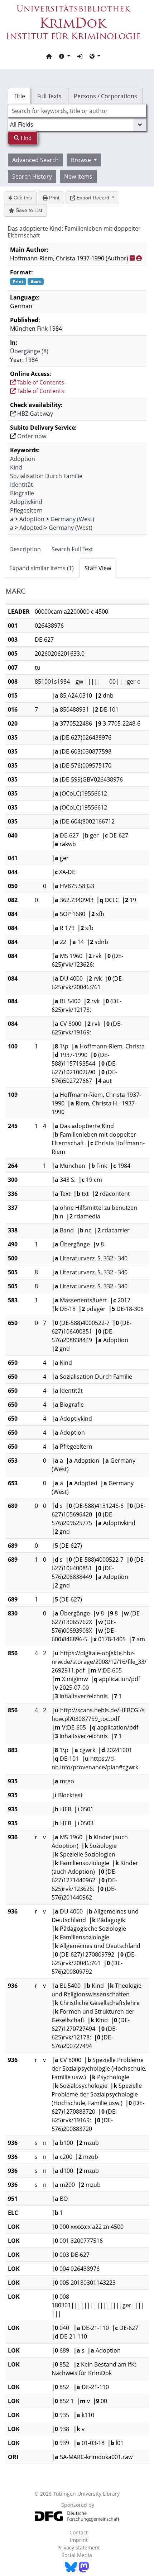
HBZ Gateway (34, 414)
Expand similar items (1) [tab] (42, 568)
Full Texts (49, 96)
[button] (64, 56)
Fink (42, 329)
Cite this (22, 198)
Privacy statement (79, 2547)
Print (54, 198)
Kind (16, 467)
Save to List (28, 210)
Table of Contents (40, 382)
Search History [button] (32, 176)
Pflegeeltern (26, 510)
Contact (79, 2532)
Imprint (79, 2540)
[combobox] (77, 111)
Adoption (23, 459)
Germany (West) (72, 519)
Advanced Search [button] (35, 160)
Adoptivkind (26, 502)
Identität (21, 485)
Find (25, 138)
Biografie (22, 493)
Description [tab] (25, 549)
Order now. (32, 436)
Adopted (31, 528)
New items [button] (78, 176)
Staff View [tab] (98, 568)
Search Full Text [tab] (72, 549)
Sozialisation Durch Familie (46, 476)
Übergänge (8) (29, 351)
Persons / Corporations (105, 96)
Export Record (93, 198)
